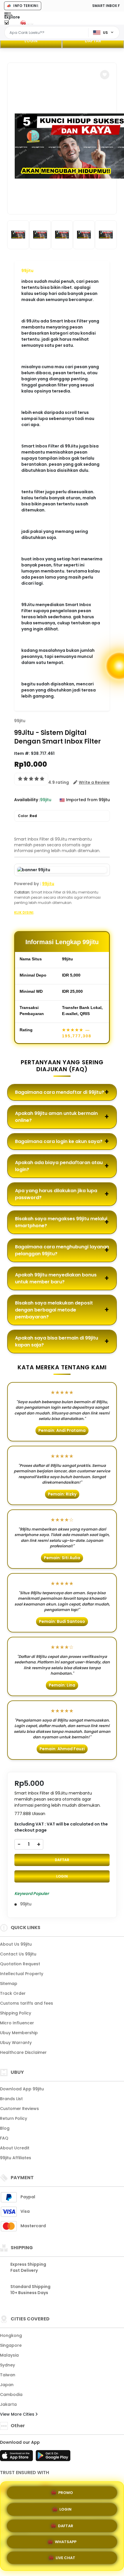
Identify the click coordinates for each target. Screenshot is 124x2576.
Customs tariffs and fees (27, 2003)
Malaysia (9, 2355)
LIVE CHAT (65, 2559)
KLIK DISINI (24, 912)
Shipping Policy (16, 2013)
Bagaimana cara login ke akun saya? (59, 1141)
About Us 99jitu (16, 1944)
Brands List (11, 2099)
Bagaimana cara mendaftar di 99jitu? (60, 1092)
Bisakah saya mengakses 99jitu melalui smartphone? (61, 1222)
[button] (105, 75)
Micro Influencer (17, 2023)
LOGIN (31, 41)
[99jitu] (28, 23)
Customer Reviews (19, 2109)
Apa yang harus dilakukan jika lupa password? (56, 1194)
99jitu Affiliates (16, 2158)
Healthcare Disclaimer (23, 2052)
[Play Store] (53, 2457)
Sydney (7, 2365)
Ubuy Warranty (16, 2043)
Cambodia (11, 2395)
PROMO (66, 2490)
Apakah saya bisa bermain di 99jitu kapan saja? (57, 1341)
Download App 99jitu (22, 2089)
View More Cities (18, 2414)
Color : (27, 816)
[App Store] (17, 2457)
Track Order (13, 1993)
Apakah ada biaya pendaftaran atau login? (59, 1166)
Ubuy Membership (19, 2033)
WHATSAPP (66, 2542)
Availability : (27, 800)
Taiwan (8, 2375)
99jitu (27, 271)
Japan (7, 2385)
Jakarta (8, 2404)
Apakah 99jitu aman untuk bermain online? (56, 1117)
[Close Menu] (6, 24)
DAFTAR (93, 41)
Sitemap (9, 1984)
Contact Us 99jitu (18, 1954)
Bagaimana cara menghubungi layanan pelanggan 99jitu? (62, 1250)
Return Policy (14, 2118)
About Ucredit (15, 2148)
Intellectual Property (22, 1974)
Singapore (11, 2345)
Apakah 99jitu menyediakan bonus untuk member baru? (56, 1278)
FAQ (4, 2138)
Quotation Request (20, 1964)
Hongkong (11, 2335)
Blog (5, 2128)
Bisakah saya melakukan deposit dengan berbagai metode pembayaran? (54, 1310)
